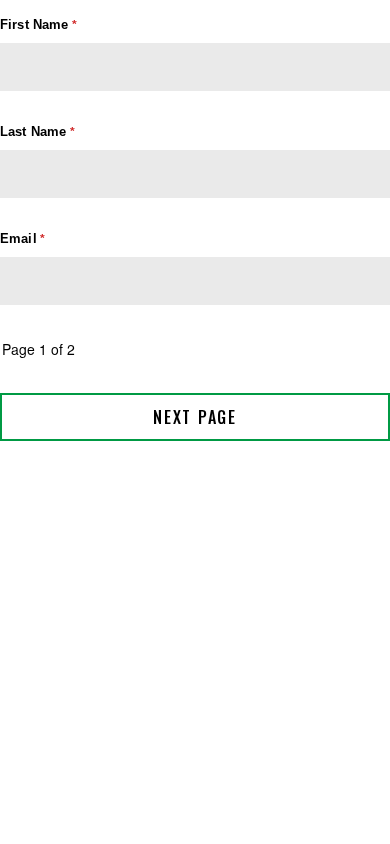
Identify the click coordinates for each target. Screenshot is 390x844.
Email (18, 238)
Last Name (33, 131)
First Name (34, 24)
